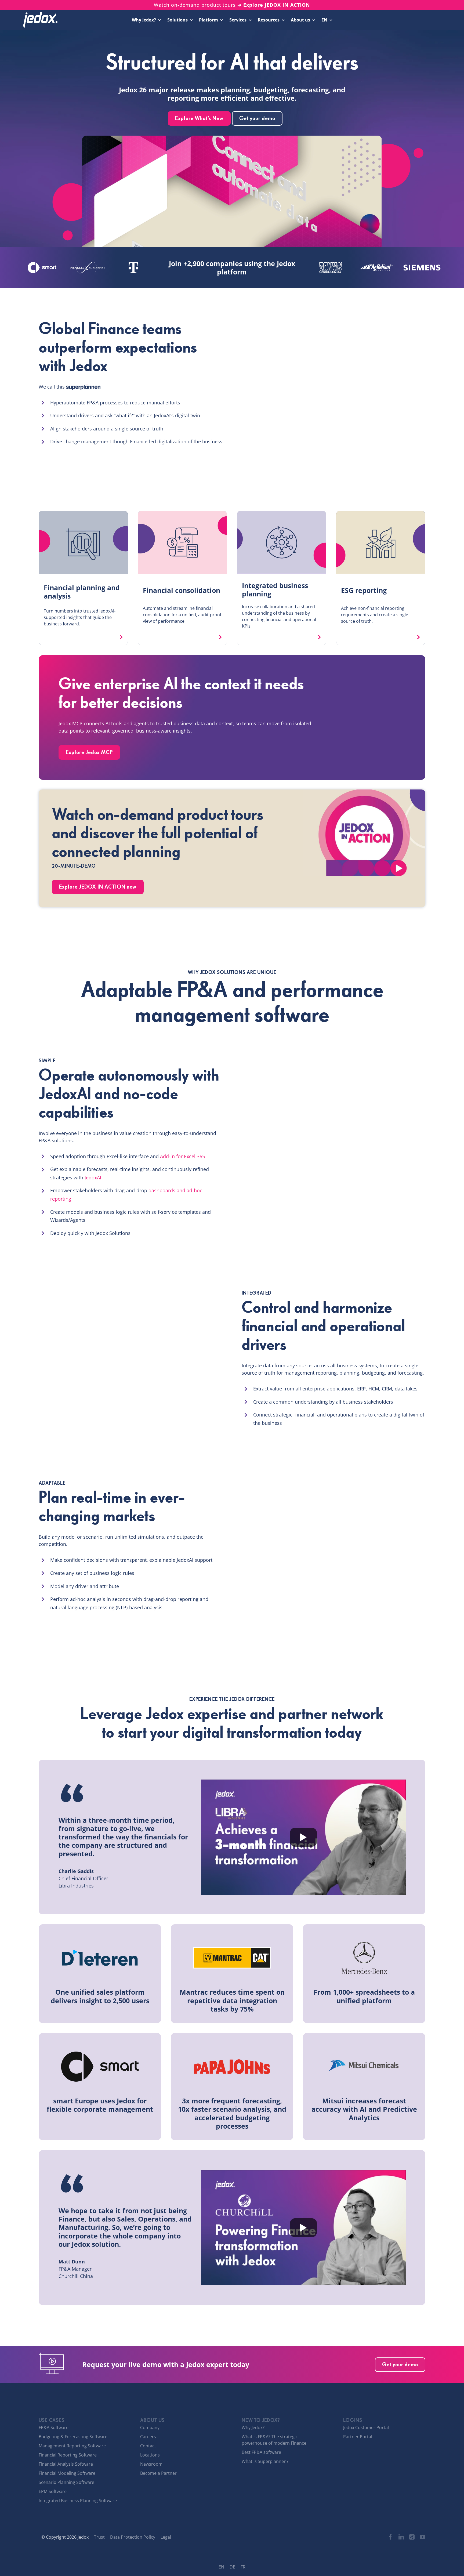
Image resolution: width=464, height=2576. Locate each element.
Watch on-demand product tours (232, 5)
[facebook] (390, 2537)
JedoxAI (93, 1178)
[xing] (412, 2537)
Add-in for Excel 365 (182, 1156)
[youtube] (423, 2537)
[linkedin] (401, 2537)
